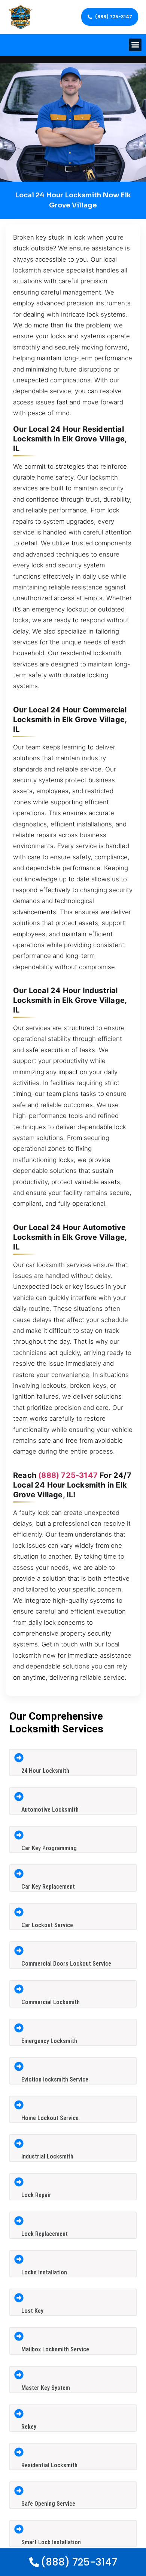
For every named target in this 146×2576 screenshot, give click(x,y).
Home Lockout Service (50, 2118)
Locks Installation (44, 2272)
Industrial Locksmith (47, 2156)
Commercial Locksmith (51, 2002)
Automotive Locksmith (50, 1810)
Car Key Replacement (48, 1887)
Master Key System (46, 2388)
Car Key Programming (49, 1848)
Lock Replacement (45, 2234)
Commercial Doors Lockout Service (66, 1964)
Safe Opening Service (48, 2504)
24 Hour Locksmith (45, 1771)
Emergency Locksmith (49, 2041)
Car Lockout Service (47, 1925)
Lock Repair (36, 2195)
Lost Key (32, 2311)
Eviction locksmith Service (55, 2079)
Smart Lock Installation (51, 2542)
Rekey (29, 2427)
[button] (135, 45)
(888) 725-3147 (68, 1475)
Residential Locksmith (49, 2465)
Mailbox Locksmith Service (55, 2349)
